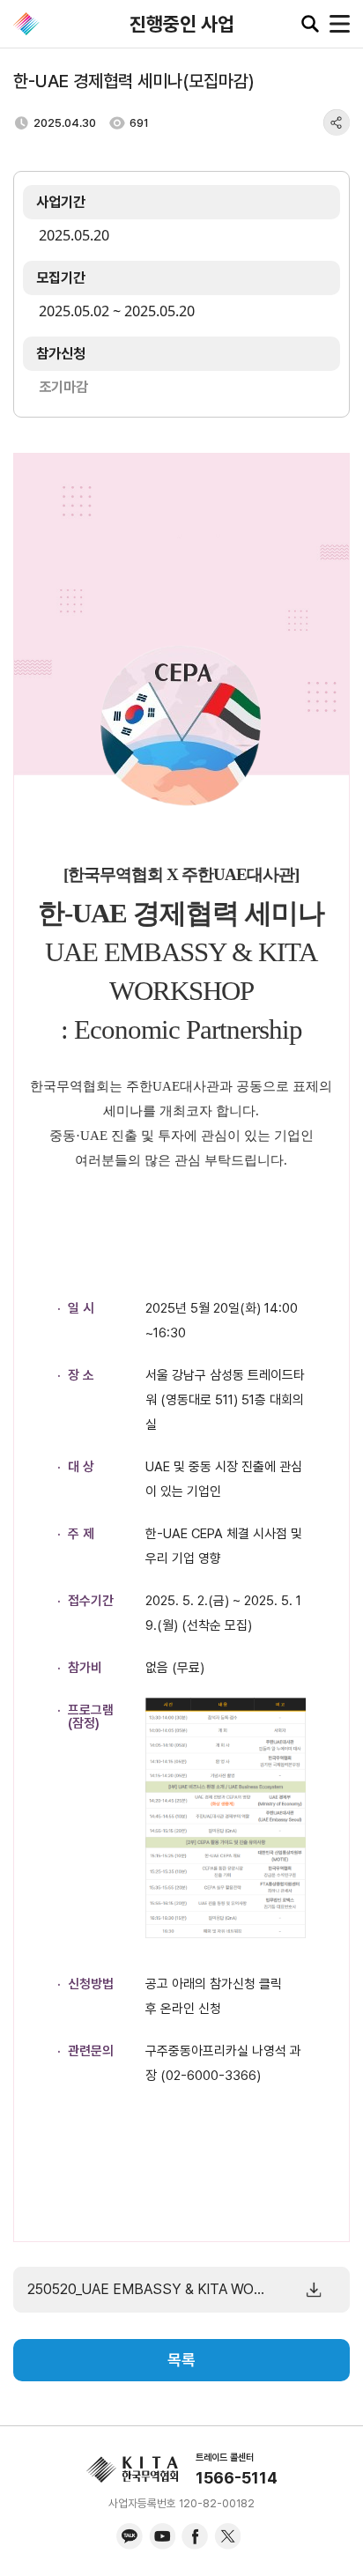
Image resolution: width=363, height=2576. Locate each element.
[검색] (310, 24)
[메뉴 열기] (340, 24)
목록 (181, 2360)
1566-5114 (237, 2478)
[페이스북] (195, 2536)
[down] (314, 2290)
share (337, 122)
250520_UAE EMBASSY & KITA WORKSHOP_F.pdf (148, 2289)
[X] (227, 2536)
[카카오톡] (130, 2536)
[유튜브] (162, 2536)
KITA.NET (26, 24)
